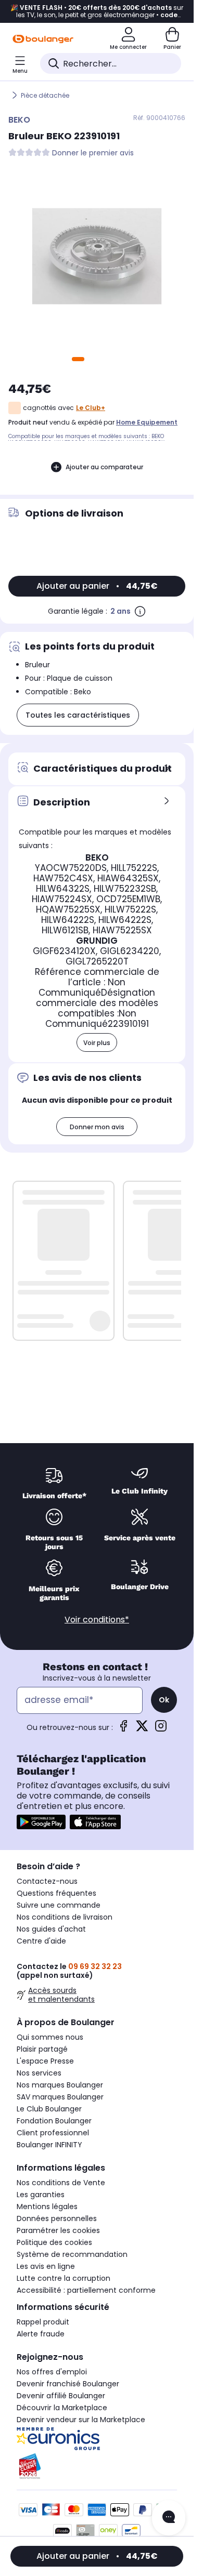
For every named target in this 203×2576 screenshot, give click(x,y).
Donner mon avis (97, 1127)
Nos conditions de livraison (65, 1917)
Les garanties (41, 2195)
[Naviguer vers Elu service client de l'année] (97, 2466)
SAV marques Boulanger (60, 2097)
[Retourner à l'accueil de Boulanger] (43, 39)
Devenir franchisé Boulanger (68, 2384)
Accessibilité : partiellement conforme (86, 2290)
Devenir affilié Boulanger (61, 2396)
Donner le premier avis (93, 153)
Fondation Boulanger (54, 2121)
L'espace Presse (45, 2061)
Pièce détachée (45, 95)
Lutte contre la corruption (64, 2278)
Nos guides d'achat (51, 1929)
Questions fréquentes (56, 1893)
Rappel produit (43, 2322)
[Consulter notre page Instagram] (161, 1729)
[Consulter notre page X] (142, 1729)
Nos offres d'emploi (52, 2372)
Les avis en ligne (46, 2266)
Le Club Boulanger (49, 2109)
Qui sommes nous (50, 2037)
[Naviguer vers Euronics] (97, 2439)
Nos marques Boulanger (60, 2085)
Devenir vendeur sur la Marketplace (81, 2420)
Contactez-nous (47, 1881)
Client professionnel (53, 2133)
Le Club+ (91, 408)
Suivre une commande (59, 1905)
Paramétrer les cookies (58, 2230)
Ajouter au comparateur (104, 467)
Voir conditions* (97, 1620)
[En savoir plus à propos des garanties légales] (140, 611)
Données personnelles (57, 2218)
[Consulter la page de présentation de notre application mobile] (41, 1822)
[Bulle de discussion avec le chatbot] (169, 2518)
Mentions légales (47, 2207)
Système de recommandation (72, 2254)
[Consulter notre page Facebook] (123, 1729)
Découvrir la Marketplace (62, 2408)
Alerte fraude (41, 2334)
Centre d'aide (41, 1941)
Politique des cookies (54, 2242)
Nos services (39, 2073)
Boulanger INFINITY (49, 2145)
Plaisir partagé (42, 2049)
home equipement (147, 422)
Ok (164, 1700)
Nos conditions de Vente (61, 2183)
